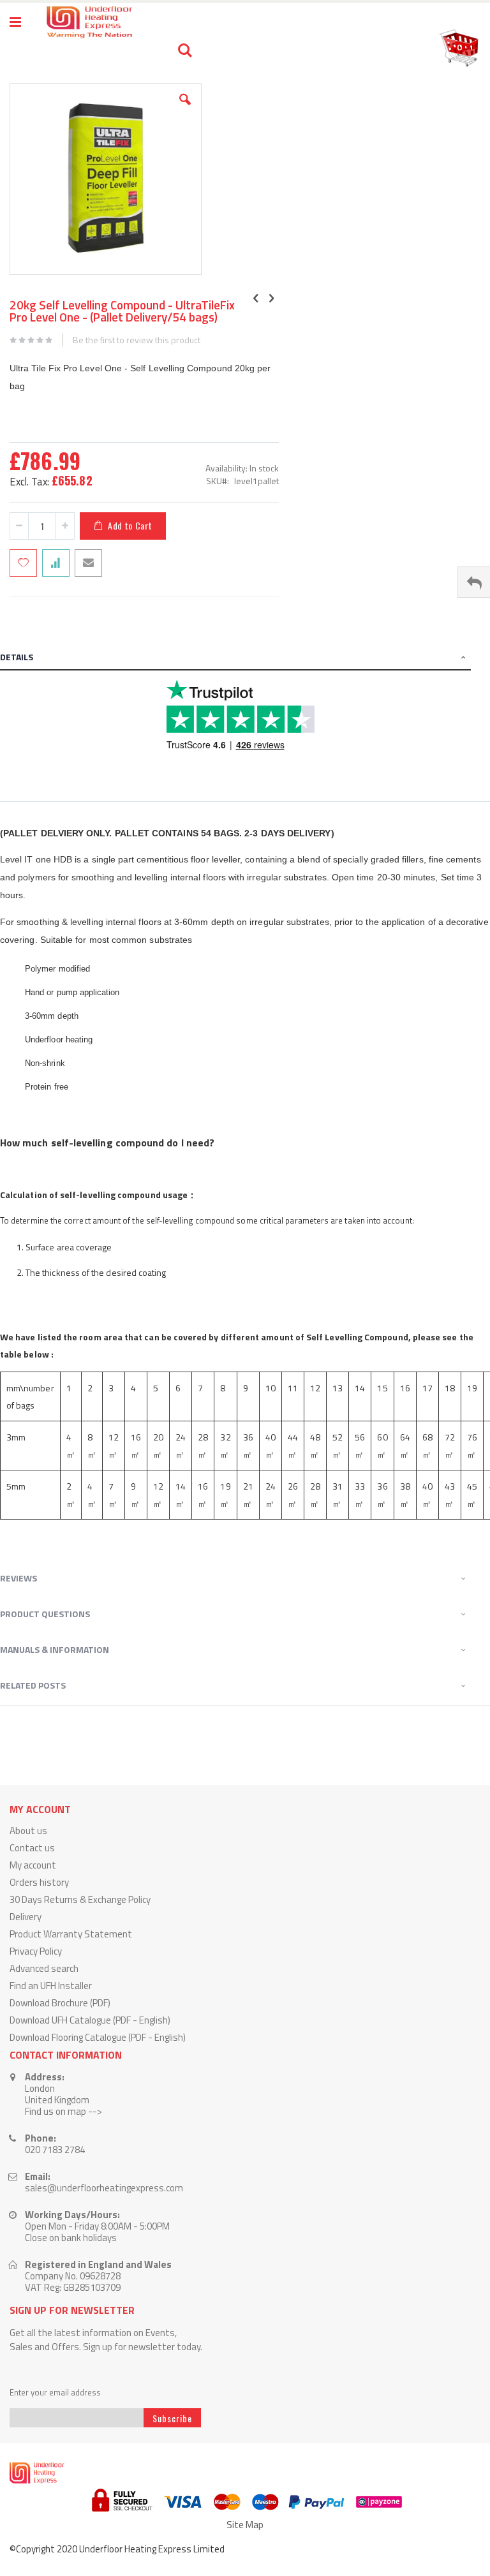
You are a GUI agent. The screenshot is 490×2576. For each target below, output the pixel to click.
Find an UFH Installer (51, 1986)
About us (28, 1831)
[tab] (245, 659)
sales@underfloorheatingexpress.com (104, 2188)
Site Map (245, 2525)
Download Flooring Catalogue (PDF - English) (98, 2037)
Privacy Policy (36, 1951)
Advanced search (44, 1968)
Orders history (39, 1882)
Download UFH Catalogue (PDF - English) (90, 2020)
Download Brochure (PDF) (60, 2003)
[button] (185, 109)
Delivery (26, 1917)
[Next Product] (272, 298)
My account (33, 1865)
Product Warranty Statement (71, 1934)
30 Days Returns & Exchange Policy (80, 1899)
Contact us (32, 1848)
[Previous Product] (256, 298)
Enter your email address (55, 2393)
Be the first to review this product (137, 340)
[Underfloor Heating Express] (88, 22)
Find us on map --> (63, 2111)
